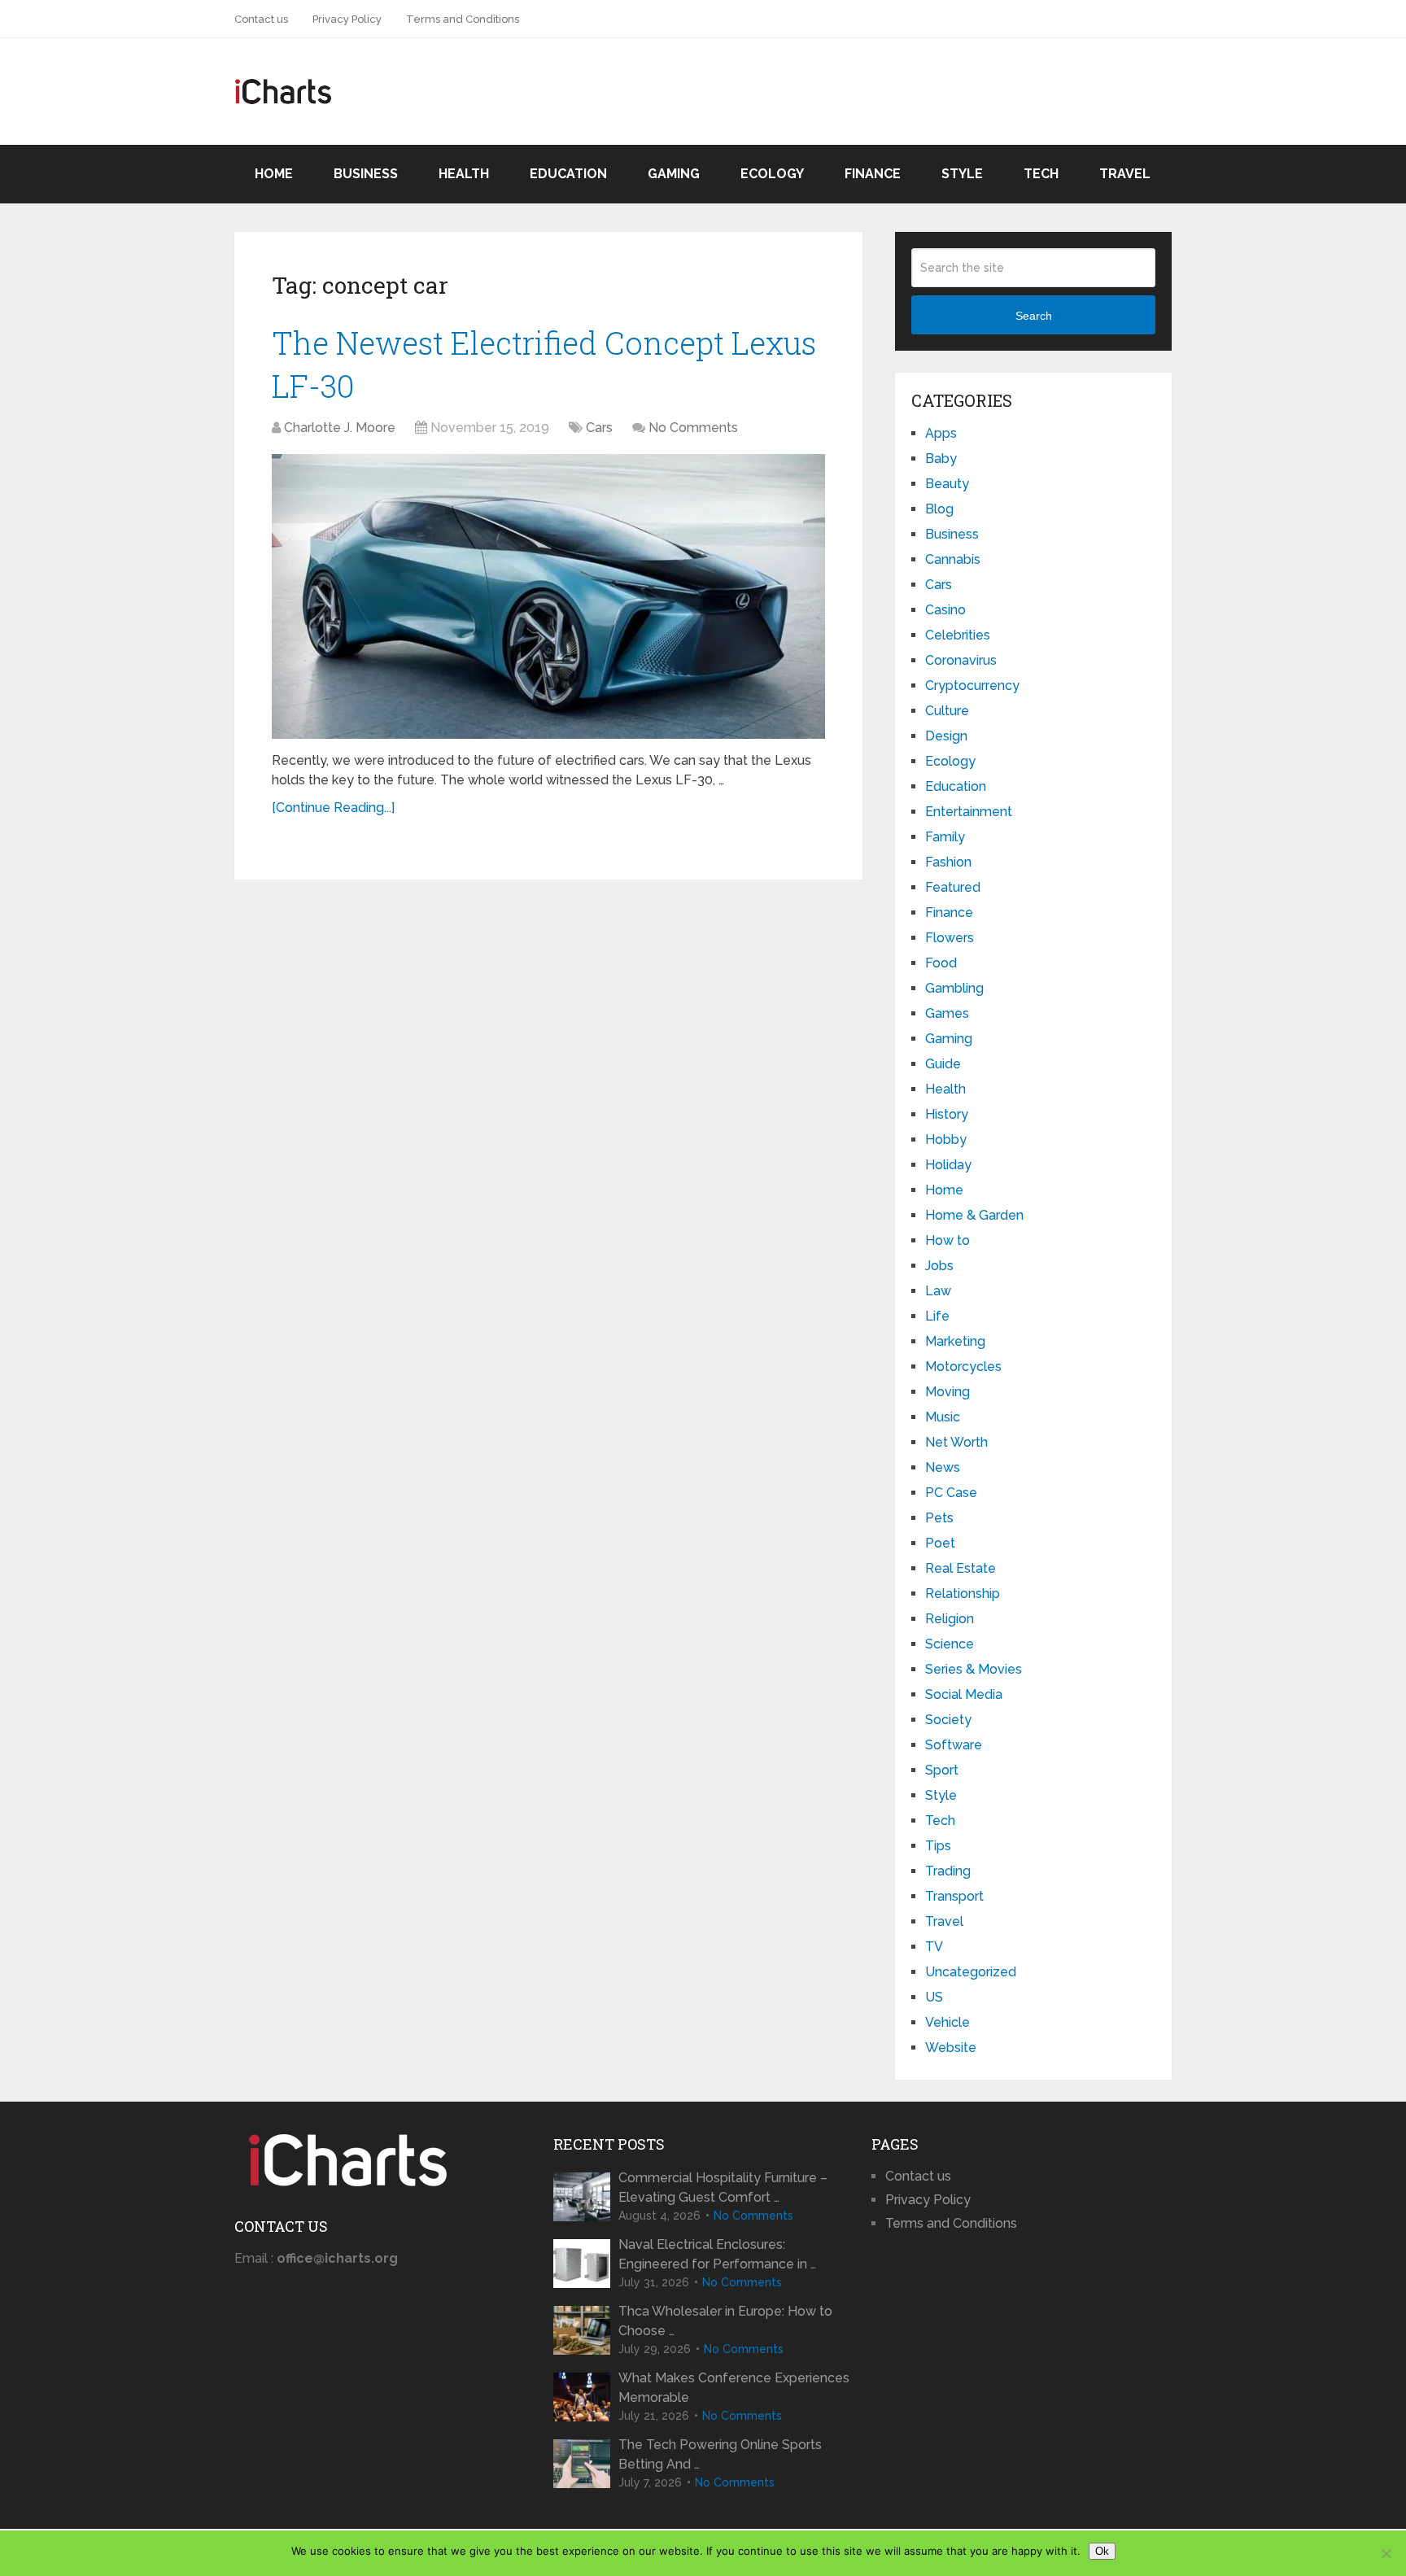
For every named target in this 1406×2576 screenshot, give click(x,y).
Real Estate (961, 1568)
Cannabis (953, 559)
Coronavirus (961, 660)
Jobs (939, 1266)
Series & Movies (974, 1669)
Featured (953, 887)
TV (934, 1947)
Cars (599, 428)
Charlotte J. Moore (340, 428)
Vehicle (948, 2022)
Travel (1125, 174)
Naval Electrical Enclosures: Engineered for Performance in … (717, 2254)
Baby (941, 458)
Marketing (955, 1341)
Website (951, 2048)
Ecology (772, 174)
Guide (943, 1064)
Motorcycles (963, 1367)
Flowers (950, 938)
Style (962, 174)
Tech (1041, 174)
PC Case (951, 1493)
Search (1034, 316)
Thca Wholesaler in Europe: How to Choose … (725, 2321)
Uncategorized (971, 1972)
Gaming (674, 174)
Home (274, 174)
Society (948, 1720)
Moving (948, 1392)
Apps (941, 433)
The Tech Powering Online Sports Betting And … (720, 2454)
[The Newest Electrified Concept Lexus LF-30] (548, 596)
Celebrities (958, 635)
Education (568, 174)
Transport (954, 1896)
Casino (945, 610)
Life (937, 1316)
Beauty (947, 484)
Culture (947, 711)
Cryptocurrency (972, 685)
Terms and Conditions (463, 19)
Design (946, 736)
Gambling (954, 988)
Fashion (948, 862)
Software (954, 1745)
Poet (940, 1543)
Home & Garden (974, 1215)
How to (948, 1240)
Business (366, 174)
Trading (948, 1871)
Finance (873, 174)
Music (943, 1417)
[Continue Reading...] (333, 808)
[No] (1386, 2553)
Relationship (963, 1594)
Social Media (964, 1694)
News (943, 1467)
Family (945, 837)
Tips (938, 1846)
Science (950, 1644)
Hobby (946, 1140)
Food (941, 963)
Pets (939, 1518)
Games (947, 1013)
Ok (1102, 2551)
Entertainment (969, 812)
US (934, 1997)
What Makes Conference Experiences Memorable (734, 2388)
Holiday (948, 1165)
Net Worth (956, 1442)
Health (464, 174)
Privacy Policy (347, 19)
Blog (939, 509)
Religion (950, 1619)
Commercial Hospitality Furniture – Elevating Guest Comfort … (723, 2187)
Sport (942, 1770)
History (947, 1114)
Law (938, 1291)
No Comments (693, 428)
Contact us (261, 19)
